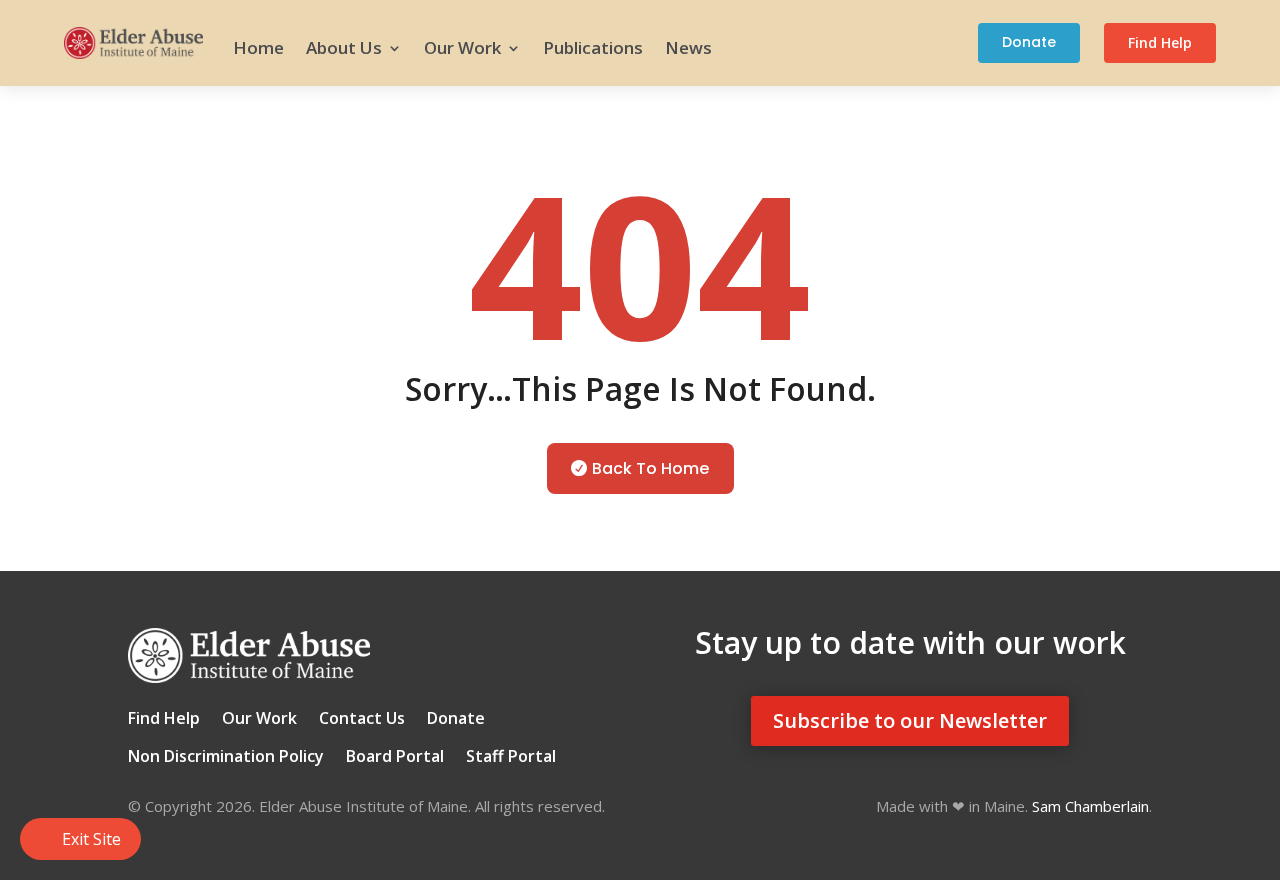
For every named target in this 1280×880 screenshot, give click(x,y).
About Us (344, 47)
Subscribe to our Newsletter (910, 720)
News (688, 47)
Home (258, 47)
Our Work (462, 47)
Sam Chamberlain (1090, 806)
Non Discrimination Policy (226, 758)
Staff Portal (511, 758)
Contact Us (362, 720)
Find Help (1160, 42)
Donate (1029, 42)
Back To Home (650, 468)
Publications (593, 47)
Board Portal (395, 758)
